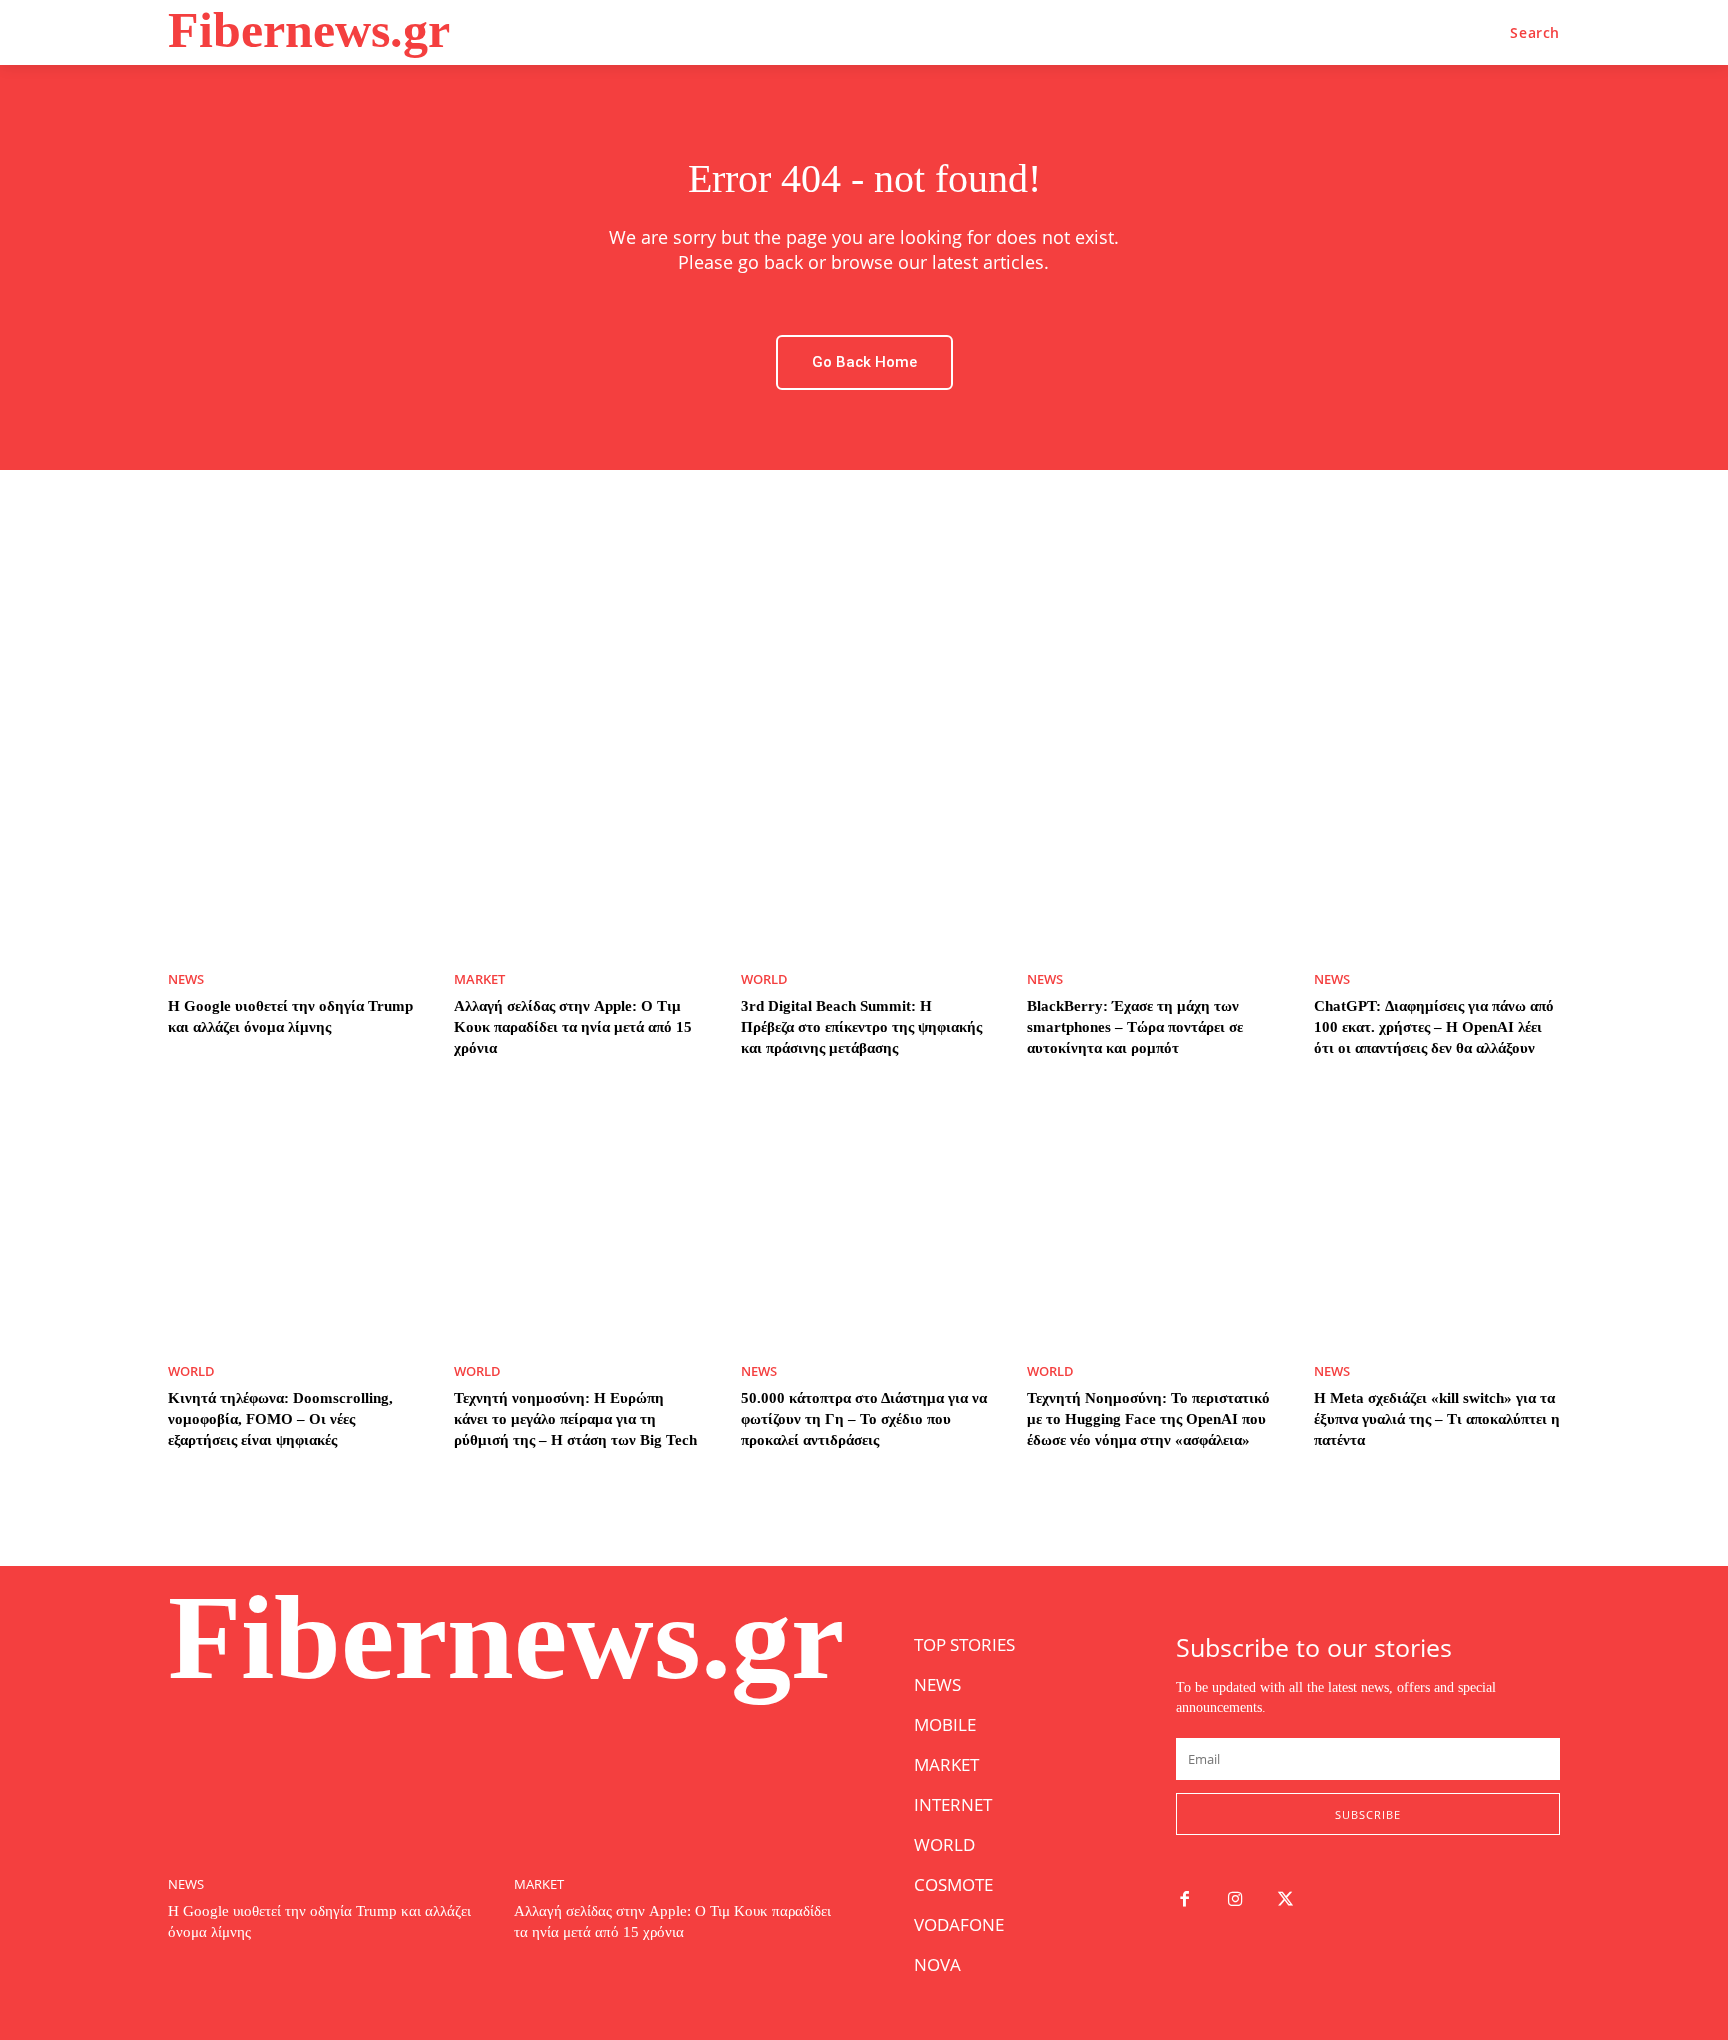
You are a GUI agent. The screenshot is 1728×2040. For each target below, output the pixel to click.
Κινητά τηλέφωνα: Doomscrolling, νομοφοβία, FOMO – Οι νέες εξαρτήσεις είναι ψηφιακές (280, 1419)
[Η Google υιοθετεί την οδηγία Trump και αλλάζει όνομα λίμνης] (291, 829)
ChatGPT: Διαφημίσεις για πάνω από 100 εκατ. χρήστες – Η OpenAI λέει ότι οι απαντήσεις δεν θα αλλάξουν (1434, 1027)
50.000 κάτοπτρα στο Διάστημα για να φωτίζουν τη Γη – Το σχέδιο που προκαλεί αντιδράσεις (864, 1419)
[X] (1286, 1900)
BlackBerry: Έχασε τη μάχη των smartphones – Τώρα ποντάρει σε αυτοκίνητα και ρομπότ (1135, 1027)
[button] (1535, 33)
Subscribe (1368, 1814)
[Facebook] (1184, 1900)
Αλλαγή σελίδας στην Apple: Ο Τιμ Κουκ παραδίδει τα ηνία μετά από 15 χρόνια (573, 1027)
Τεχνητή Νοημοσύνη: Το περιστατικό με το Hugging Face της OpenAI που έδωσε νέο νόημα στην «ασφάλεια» (1148, 1419)
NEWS (186, 979)
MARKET (479, 979)
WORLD (764, 979)
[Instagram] (1235, 1900)
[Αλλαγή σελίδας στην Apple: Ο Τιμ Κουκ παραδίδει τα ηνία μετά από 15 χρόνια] (577, 829)
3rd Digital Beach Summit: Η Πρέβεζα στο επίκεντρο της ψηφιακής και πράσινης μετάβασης (861, 1027)
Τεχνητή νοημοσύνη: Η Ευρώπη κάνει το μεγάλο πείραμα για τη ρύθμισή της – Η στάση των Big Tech (575, 1419)
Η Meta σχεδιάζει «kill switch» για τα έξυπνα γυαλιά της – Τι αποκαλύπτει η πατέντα (1437, 1419)
